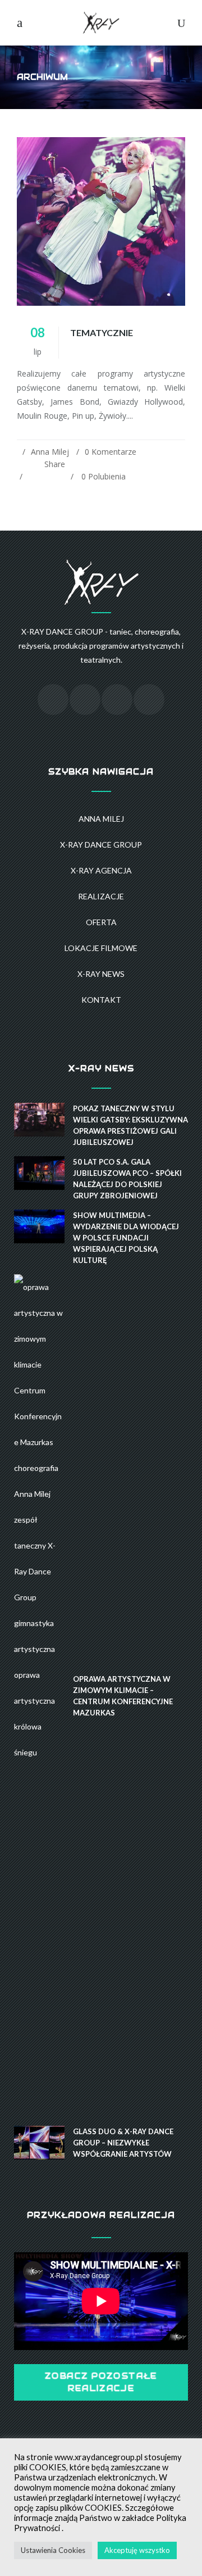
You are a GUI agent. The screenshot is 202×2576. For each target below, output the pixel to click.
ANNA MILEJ (101, 819)
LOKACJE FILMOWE (101, 948)
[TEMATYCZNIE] (101, 221)
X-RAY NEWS (101, 974)
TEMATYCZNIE (102, 332)
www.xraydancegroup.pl (98, 2457)
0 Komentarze (111, 452)
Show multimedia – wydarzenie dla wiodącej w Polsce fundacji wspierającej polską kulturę (126, 1238)
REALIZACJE (101, 896)
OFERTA (101, 922)
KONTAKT (101, 1000)
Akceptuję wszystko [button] (137, 2550)
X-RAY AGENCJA (101, 870)
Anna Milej (50, 452)
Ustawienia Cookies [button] (53, 2550)
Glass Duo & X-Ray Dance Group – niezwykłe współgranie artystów (123, 2143)
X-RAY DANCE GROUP (101, 845)
